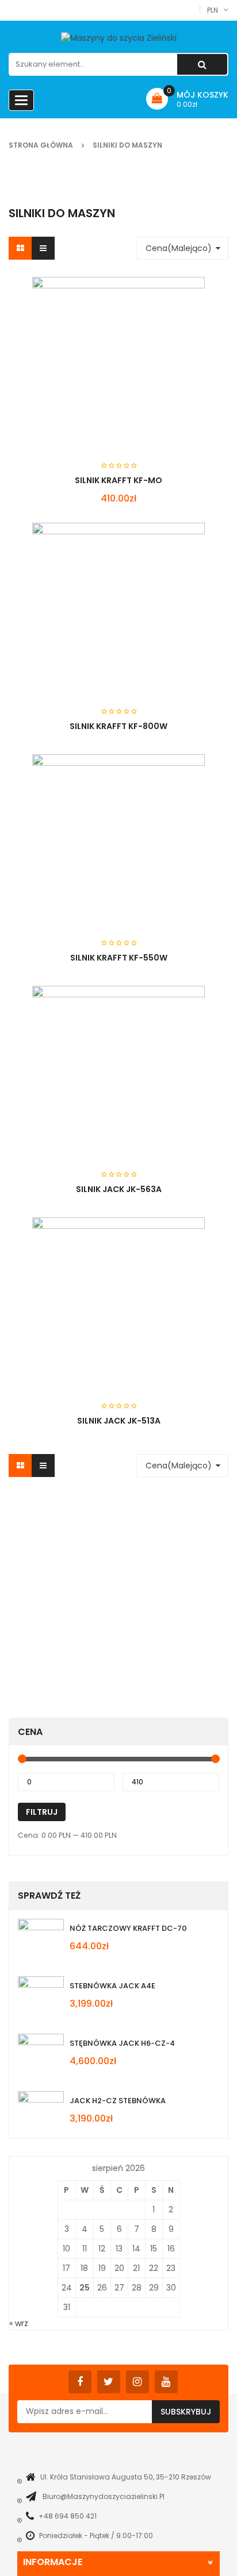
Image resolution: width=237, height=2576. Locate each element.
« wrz (19, 2323)
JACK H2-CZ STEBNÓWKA (118, 2101)
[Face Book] (80, 2382)
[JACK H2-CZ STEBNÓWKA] (41, 2114)
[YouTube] (166, 2382)
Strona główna (41, 145)
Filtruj (42, 1812)
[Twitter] (109, 2382)
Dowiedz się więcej (98, 734)
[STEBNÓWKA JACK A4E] (41, 1999)
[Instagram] (137, 2382)
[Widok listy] (43, 248)
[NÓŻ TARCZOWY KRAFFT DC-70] (41, 1942)
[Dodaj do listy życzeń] (150, 735)
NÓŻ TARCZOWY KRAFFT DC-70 (128, 1928)
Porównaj (171, 735)
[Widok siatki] (20, 248)
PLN (213, 10)
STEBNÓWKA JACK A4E (112, 1986)
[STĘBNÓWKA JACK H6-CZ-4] (41, 2057)
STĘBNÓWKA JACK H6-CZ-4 (122, 2043)
